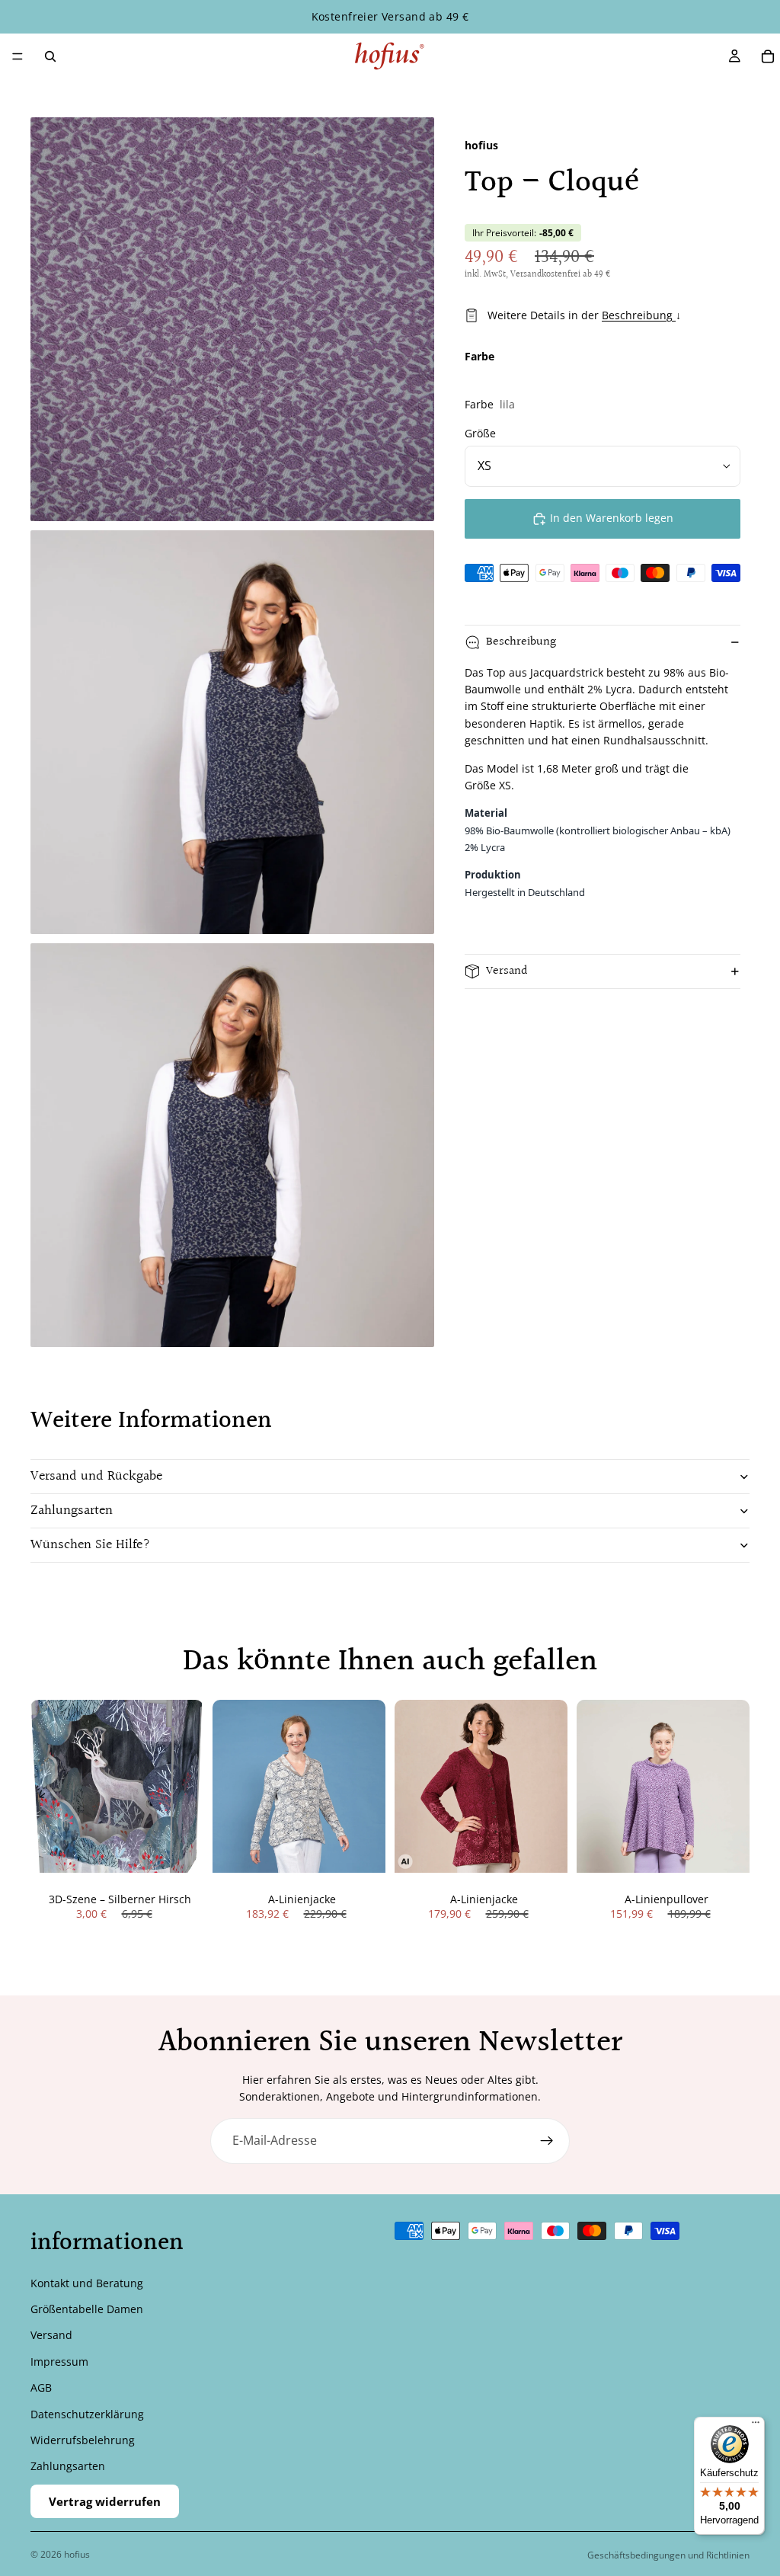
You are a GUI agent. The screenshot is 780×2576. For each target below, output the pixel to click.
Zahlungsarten (72, 1510)
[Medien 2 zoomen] (232, 732)
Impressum (59, 2361)
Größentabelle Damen (87, 2309)
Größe (480, 433)
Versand (507, 971)
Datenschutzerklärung (87, 2413)
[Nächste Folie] (369, 1787)
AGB (41, 2387)
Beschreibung (639, 315)
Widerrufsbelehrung (83, 2440)
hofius (77, 2554)
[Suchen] (50, 56)
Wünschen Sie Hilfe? (91, 1545)
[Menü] (18, 56)
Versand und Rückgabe (96, 1476)
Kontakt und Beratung (87, 2282)
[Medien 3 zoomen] (232, 1145)
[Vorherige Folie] (229, 1787)
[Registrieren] (547, 2141)
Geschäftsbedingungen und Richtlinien (668, 2555)
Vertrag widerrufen (105, 2501)
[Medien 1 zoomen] (232, 319)
